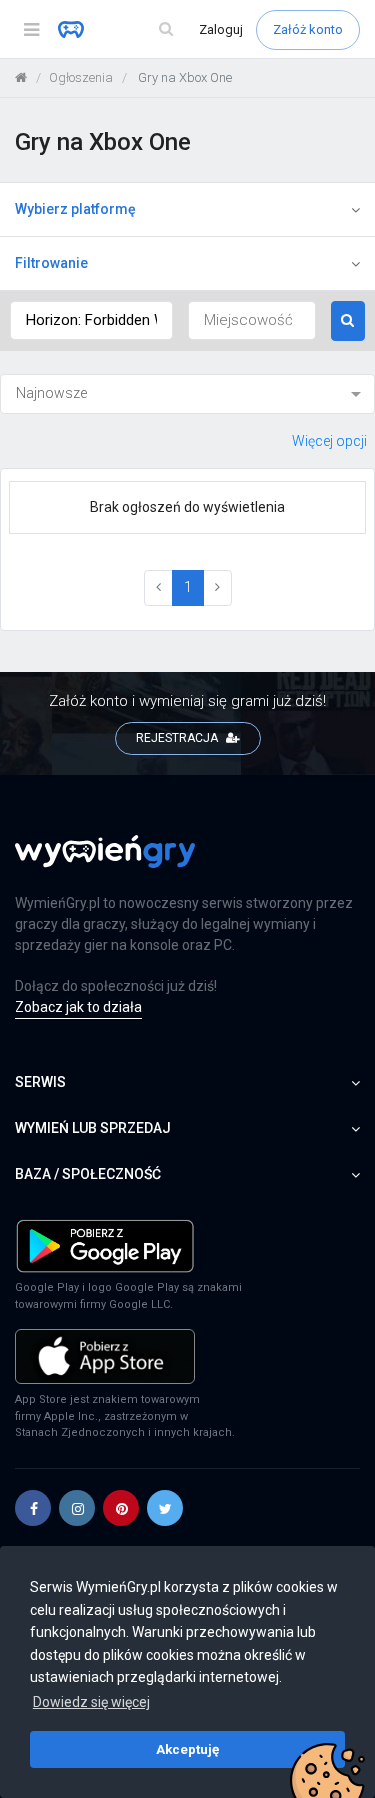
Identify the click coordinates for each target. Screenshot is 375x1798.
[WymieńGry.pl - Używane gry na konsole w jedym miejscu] (105, 863)
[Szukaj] (166, 29)
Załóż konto (308, 29)
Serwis (40, 1082)
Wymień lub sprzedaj (93, 1128)
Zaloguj (222, 29)
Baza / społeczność (88, 1174)
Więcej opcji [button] (329, 441)
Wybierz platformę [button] (75, 209)
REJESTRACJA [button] (178, 738)
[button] (33, 1508)
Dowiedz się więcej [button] (91, 1702)
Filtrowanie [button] (51, 263)
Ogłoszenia (81, 77)
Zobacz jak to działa (78, 1007)
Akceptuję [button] (187, 1749)
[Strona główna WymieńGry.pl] (21, 77)
